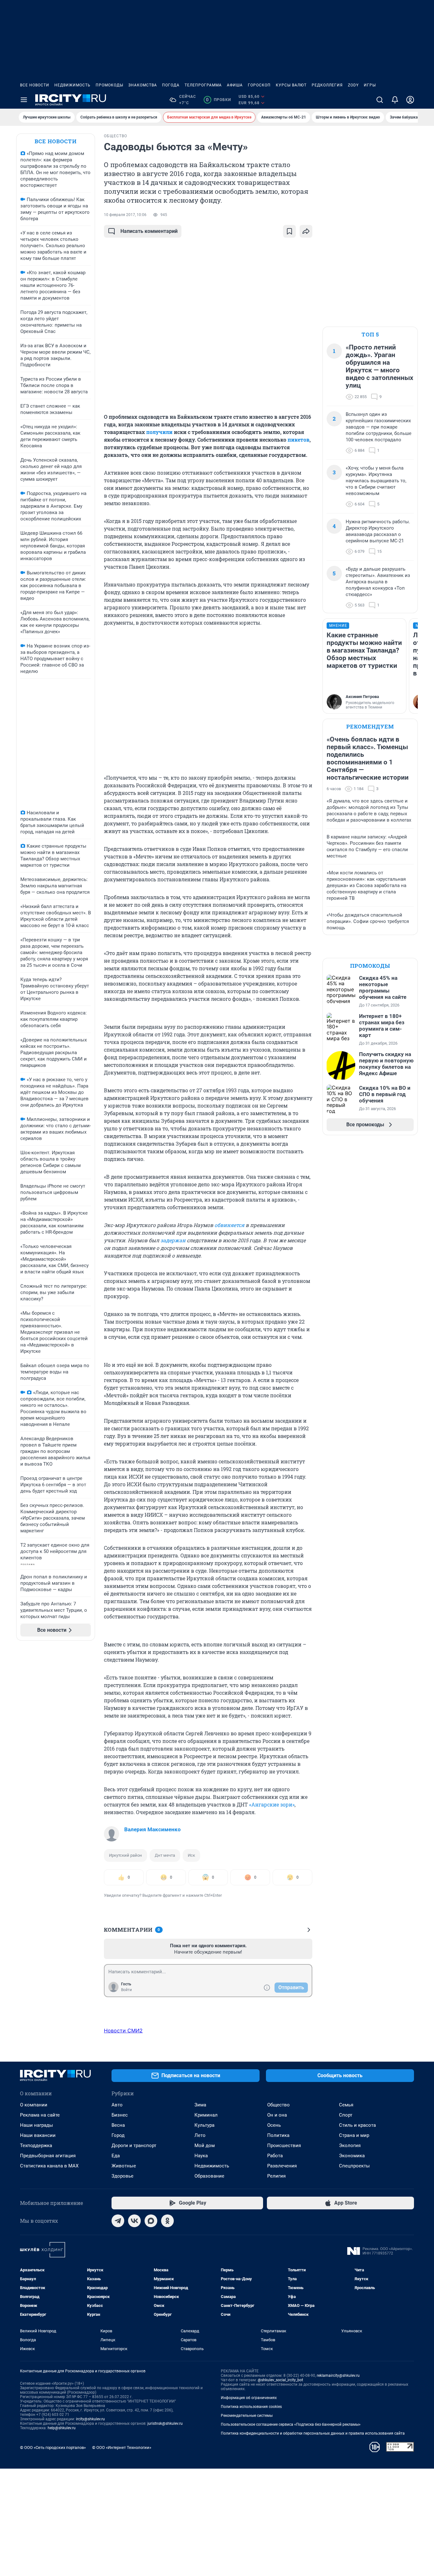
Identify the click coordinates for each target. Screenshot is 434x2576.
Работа (275, 2156)
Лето (200, 2135)
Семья (346, 2105)
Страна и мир (354, 2135)
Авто (117, 2105)
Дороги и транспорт (134, 2146)
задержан (173, 1240)
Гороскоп (259, 85)
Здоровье (122, 2176)
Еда (116, 2156)
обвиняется (229, 1225)
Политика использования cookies (251, 2407)
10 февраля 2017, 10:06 (125, 215)
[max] (151, 2221)
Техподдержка (36, 2146)
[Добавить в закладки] (289, 231)
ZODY (353, 85)
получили (159, 432)
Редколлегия (327, 85)
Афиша (235, 85)
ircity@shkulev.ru (90, 2419)
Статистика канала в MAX (49, 2166)
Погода (171, 85)
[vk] (134, 2221)
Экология (350, 2146)
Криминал (206, 2115)
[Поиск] (380, 100)
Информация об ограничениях (249, 2398)
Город (118, 2135)
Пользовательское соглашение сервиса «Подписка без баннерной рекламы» (291, 2424)
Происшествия (284, 2146)
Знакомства (143, 85)
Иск (191, 1855)
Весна (118, 2125)
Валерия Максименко (153, 1829)
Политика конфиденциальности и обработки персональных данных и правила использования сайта (313, 2433)
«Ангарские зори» (272, 1804)
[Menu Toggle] (24, 100)
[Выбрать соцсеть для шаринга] (306, 231)
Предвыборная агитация (48, 2156)
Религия (276, 2176)
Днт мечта (165, 1855)
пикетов (298, 440)
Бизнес (120, 2115)
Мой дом (205, 2146)
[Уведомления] (395, 100)
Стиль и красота (357, 2125)
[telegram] (118, 2221)
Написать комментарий (149, 231)
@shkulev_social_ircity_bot (280, 2380)
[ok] (167, 2221)
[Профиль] (410, 100)
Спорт (346, 2115)
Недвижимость (72, 85)
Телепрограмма (203, 85)
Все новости (35, 85)
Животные (124, 2166)
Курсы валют (291, 85)
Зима (200, 2105)
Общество (278, 2105)
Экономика (352, 2156)
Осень (274, 2125)
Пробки (218, 100)
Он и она (277, 2115)
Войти (126, 1990)
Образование (209, 2176)
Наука (201, 2156)
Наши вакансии (38, 2135)
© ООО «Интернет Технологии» (122, 2447)
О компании (34, 2105)
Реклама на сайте (40, 2115)
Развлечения (282, 2166)
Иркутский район (125, 1855)
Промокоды (109, 85)
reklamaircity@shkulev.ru (338, 2376)
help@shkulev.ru (62, 2428)
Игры (370, 85)
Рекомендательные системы (247, 2416)
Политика (278, 2135)
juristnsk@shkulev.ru (165, 2423)
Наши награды (37, 2125)
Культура (204, 2125)
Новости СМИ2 (123, 2030)
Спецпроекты (354, 2166)
